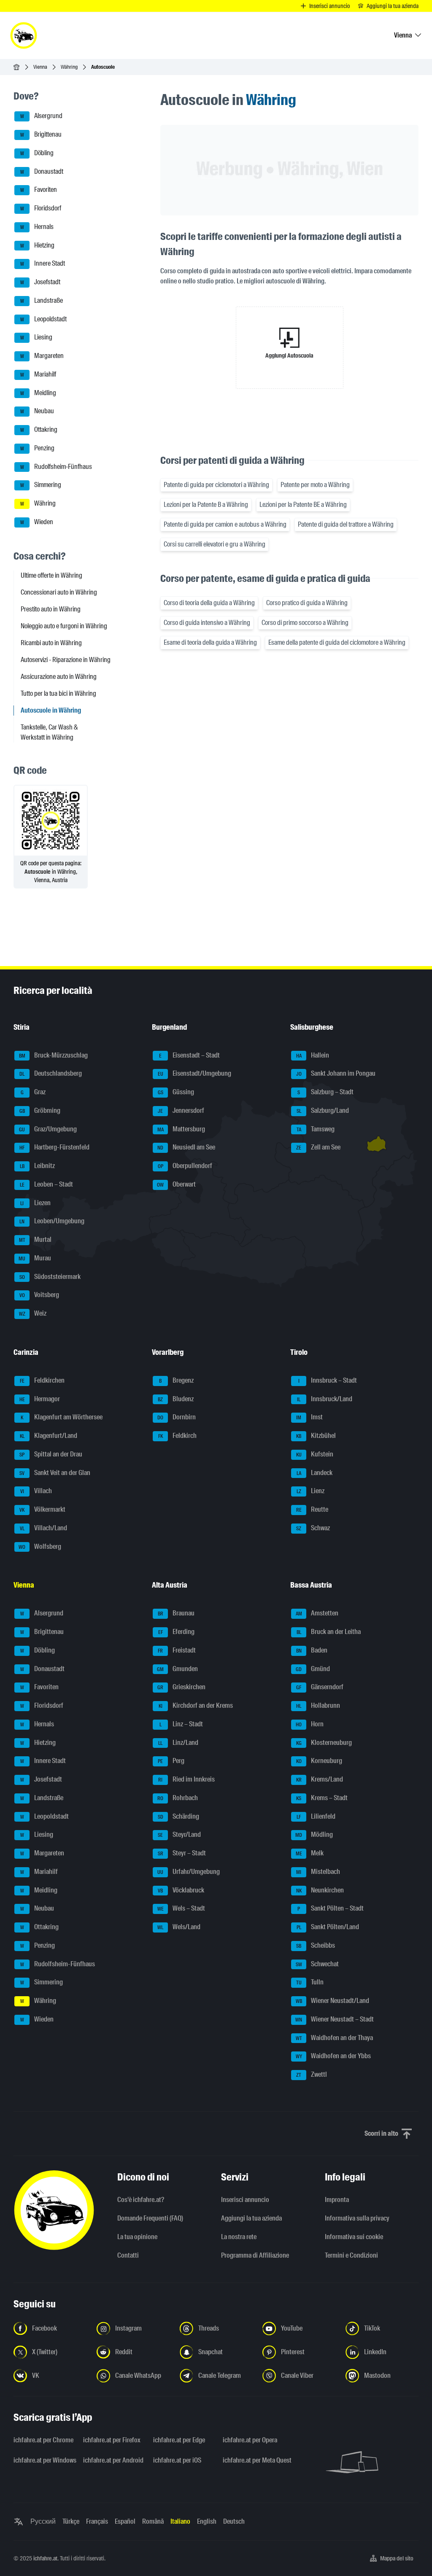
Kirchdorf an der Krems (196, 1705)
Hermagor (40, 1399)
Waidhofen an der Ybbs (333, 2056)
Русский (43, 2521)
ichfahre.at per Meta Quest (252, 2460)
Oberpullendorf (185, 1166)
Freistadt (177, 1650)
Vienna (40, 67)
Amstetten (317, 1614)
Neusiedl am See (186, 1148)
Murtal (35, 1240)
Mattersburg (181, 1129)
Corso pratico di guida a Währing (307, 603)
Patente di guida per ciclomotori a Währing (216, 485)
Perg (171, 1761)
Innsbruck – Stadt (328, 1380)
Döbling (37, 153)
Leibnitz (38, 1166)
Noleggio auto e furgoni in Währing (64, 626)
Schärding (179, 1816)
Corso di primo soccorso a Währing (305, 623)
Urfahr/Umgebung (189, 1872)
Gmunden (177, 1669)
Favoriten (39, 190)
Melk (310, 1853)
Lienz (311, 1491)
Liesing (36, 338)
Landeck (315, 1473)
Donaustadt (42, 171)
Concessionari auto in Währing (59, 592)
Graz (33, 1092)
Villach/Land (44, 1528)
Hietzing (38, 245)
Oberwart (176, 1184)
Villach (36, 1491)
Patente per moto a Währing (315, 485)
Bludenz (176, 1399)
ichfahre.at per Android (113, 2460)
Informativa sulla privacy (357, 2218)
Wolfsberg (40, 1546)
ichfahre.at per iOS (177, 2460)
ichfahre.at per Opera (250, 2440)
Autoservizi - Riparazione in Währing (66, 660)
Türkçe (71, 2521)
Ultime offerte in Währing (51, 575)
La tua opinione (137, 2237)
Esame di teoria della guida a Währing (210, 642)
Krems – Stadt (322, 1798)
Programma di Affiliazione (255, 2255)
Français (97, 2521)
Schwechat (317, 1964)
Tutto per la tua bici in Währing (58, 693)
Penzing (38, 448)
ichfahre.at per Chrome (43, 2440)
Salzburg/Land (323, 1110)
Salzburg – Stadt (325, 1092)
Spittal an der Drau (51, 1454)
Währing (69, 67)
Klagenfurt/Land (49, 1436)
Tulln (310, 1982)
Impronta (337, 2200)
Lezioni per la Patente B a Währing (206, 505)
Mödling (314, 1835)
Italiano (180, 2521)
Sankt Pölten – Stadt (331, 1909)
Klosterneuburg (324, 1743)
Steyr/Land (179, 1835)
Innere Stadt (43, 264)
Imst (309, 1417)
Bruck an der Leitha (329, 1632)
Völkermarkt (42, 1509)
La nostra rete (239, 2237)
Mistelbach (318, 1872)
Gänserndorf (320, 1687)
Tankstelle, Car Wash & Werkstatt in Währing (49, 732)
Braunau (176, 1614)
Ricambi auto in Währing (51, 643)
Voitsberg (39, 1295)
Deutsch (234, 2521)
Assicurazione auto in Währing (59, 677)
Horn (310, 1724)
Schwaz (313, 1528)
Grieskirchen (181, 1687)
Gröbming (40, 1110)
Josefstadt (40, 282)
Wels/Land (179, 1927)
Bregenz (176, 1380)
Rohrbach (178, 1798)
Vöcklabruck (181, 1890)
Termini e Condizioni (351, 2255)
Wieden (37, 522)
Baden (312, 1650)
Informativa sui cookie (354, 2237)
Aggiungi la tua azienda (251, 2218)
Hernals (37, 227)
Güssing (176, 1092)
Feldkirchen (42, 1380)
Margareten (42, 356)
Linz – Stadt (181, 1724)
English (207, 2521)
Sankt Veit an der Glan (55, 1473)
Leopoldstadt (44, 319)
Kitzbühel (316, 1436)
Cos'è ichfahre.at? (141, 2200)
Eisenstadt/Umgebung (195, 1074)
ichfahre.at (45, 2558)
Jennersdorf (181, 1110)
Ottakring (39, 429)
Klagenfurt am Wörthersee (62, 1417)
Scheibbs (316, 1945)
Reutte (312, 1509)
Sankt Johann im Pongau (336, 1074)
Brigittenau (41, 134)
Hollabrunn (318, 1705)
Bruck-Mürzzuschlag (54, 1055)
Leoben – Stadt (47, 1184)
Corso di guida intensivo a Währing (207, 623)
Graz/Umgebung (48, 1129)
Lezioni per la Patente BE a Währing (303, 505)
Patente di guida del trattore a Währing (346, 524)
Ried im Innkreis (186, 1779)
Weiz (33, 1313)
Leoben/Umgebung (52, 1221)
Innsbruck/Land (325, 1399)
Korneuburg (319, 1761)
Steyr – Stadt (182, 1853)
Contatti (128, 2255)
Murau (35, 1258)
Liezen (35, 1203)
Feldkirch (178, 1436)
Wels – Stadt (181, 1909)
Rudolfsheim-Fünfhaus (56, 467)
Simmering (41, 485)
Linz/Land (178, 1743)
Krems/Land (320, 1779)
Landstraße (42, 300)
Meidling (38, 393)
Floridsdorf (41, 208)
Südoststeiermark (50, 1277)
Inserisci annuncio (245, 2200)
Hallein (313, 1055)
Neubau (37, 411)
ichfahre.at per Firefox (112, 2440)
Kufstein (315, 1454)
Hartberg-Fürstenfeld (54, 1148)
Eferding (177, 1632)
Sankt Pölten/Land (328, 1927)
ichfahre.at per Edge (179, 2440)
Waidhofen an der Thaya (335, 2038)
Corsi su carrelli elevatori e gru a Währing (215, 544)
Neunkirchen (320, 1890)
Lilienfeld (316, 1816)
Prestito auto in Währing (51, 609)
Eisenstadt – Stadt (189, 1055)
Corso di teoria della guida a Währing (209, 603)
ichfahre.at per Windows (43, 2460)
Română (153, 2521)
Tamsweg (316, 1129)
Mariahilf (38, 374)
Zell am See (318, 1148)
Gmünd (313, 1669)
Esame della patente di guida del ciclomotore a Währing (337, 642)
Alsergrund (42, 116)
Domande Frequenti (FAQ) (150, 2218)
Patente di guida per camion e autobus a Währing (225, 524)
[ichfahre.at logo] (24, 35)
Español (125, 2521)
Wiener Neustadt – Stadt (335, 2019)
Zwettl (312, 2074)
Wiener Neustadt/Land (333, 2001)
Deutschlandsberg (51, 1074)
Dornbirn (177, 1417)
